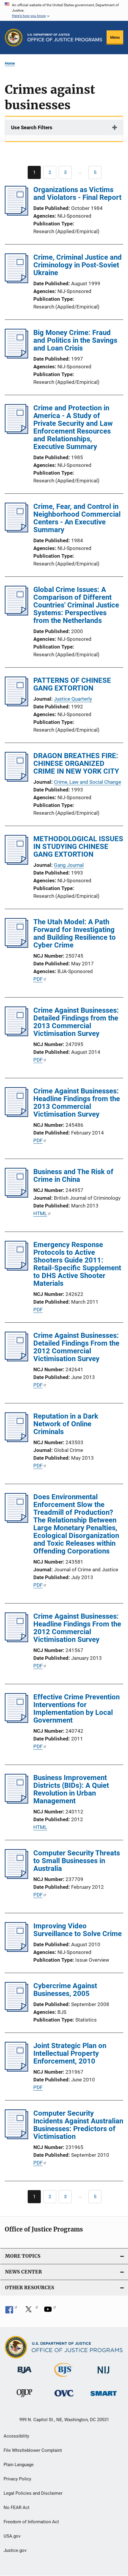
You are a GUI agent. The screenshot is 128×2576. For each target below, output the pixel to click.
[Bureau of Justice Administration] (25, 2374)
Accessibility (16, 2436)
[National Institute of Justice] (104, 2375)
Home (10, 63)
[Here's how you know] (64, 10)
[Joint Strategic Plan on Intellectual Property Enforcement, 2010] (17, 2070)
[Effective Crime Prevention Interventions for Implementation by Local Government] (17, 1721)
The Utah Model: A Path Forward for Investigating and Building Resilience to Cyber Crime (75, 934)
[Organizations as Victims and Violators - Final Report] (17, 214)
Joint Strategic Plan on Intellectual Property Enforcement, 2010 (70, 2053)
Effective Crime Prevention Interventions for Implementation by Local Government (77, 1709)
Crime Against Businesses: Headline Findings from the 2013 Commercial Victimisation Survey (77, 1103)
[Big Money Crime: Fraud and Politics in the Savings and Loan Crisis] (17, 357)
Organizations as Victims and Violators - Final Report (77, 194)
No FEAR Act (17, 2508)
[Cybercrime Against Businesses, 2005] (17, 2010)
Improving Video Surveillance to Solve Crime (78, 1930)
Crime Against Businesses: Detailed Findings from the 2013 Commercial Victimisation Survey (76, 1022)
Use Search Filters (32, 127)
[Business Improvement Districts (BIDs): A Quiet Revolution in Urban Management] (17, 1802)
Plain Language (19, 2465)
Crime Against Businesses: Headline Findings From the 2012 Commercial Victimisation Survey (77, 1628)
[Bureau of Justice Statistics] (64, 2378)
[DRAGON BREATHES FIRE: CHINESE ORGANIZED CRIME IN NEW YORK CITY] (17, 780)
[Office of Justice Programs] (14, 38)
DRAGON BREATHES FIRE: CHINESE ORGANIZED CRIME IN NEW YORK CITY (76, 763)
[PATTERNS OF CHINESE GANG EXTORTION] (17, 705)
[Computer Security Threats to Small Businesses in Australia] (17, 1877)
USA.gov (12, 2536)
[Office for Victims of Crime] (64, 2397)
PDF (38, 979)
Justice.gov (15, 2550)
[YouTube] (50, 2311)
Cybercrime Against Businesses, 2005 (65, 1990)
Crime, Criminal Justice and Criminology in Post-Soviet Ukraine (78, 265)
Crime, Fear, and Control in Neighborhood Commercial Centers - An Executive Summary (77, 518)
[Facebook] (11, 2311)
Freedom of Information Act (31, 2522)
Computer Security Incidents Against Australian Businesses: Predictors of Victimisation (78, 2125)
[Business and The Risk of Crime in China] (17, 1196)
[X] (31, 2311)
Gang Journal (69, 865)
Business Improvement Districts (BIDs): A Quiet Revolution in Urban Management (71, 1789)
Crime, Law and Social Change (88, 782)
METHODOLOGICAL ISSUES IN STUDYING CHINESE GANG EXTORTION (78, 847)
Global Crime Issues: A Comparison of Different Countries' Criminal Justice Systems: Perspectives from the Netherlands (76, 605)
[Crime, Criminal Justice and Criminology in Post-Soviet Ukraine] (17, 281)
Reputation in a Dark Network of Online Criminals (66, 1424)
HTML (40, 1213)
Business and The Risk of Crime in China (73, 1176)
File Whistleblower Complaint (33, 2450)
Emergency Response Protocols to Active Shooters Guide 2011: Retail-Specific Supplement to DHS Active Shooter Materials (77, 1264)
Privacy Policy (17, 2479)
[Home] (65, 38)
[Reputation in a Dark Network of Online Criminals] (17, 1440)
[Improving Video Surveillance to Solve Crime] (17, 1950)
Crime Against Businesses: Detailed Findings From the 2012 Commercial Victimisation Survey (76, 1347)
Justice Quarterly (73, 699)
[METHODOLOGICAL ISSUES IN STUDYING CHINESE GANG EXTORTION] (17, 863)
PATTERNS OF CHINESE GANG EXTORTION (72, 684)
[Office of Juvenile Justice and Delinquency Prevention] (24, 2398)
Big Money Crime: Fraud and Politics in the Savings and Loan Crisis (75, 340)
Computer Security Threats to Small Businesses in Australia (77, 1861)
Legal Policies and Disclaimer (33, 2493)
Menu (115, 37)
